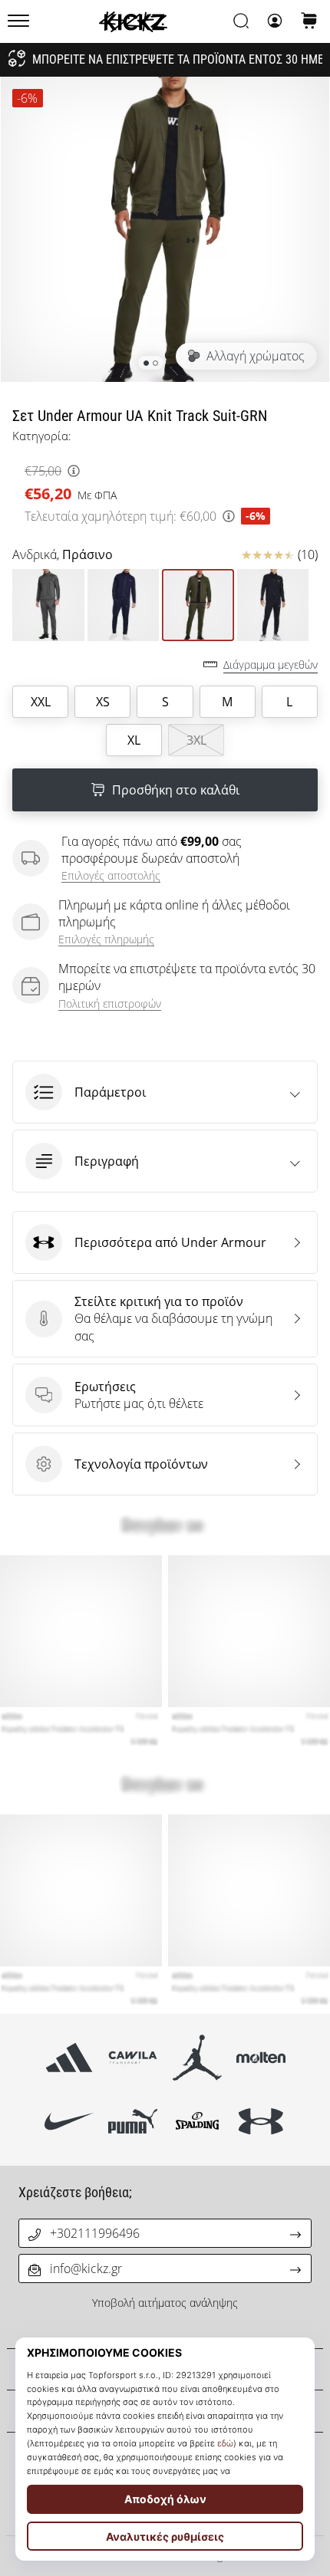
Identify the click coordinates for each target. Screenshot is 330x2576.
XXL (41, 702)
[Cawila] (133, 2058)
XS (103, 702)
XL (134, 740)
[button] (165, 1092)
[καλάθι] (309, 22)
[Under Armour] (261, 2122)
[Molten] (261, 2058)
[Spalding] (197, 2122)
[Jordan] (197, 2058)
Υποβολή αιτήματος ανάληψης (165, 2303)
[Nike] (69, 2122)
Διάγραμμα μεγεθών (271, 665)
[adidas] (69, 2058)
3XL (196, 740)
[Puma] (133, 2122)
